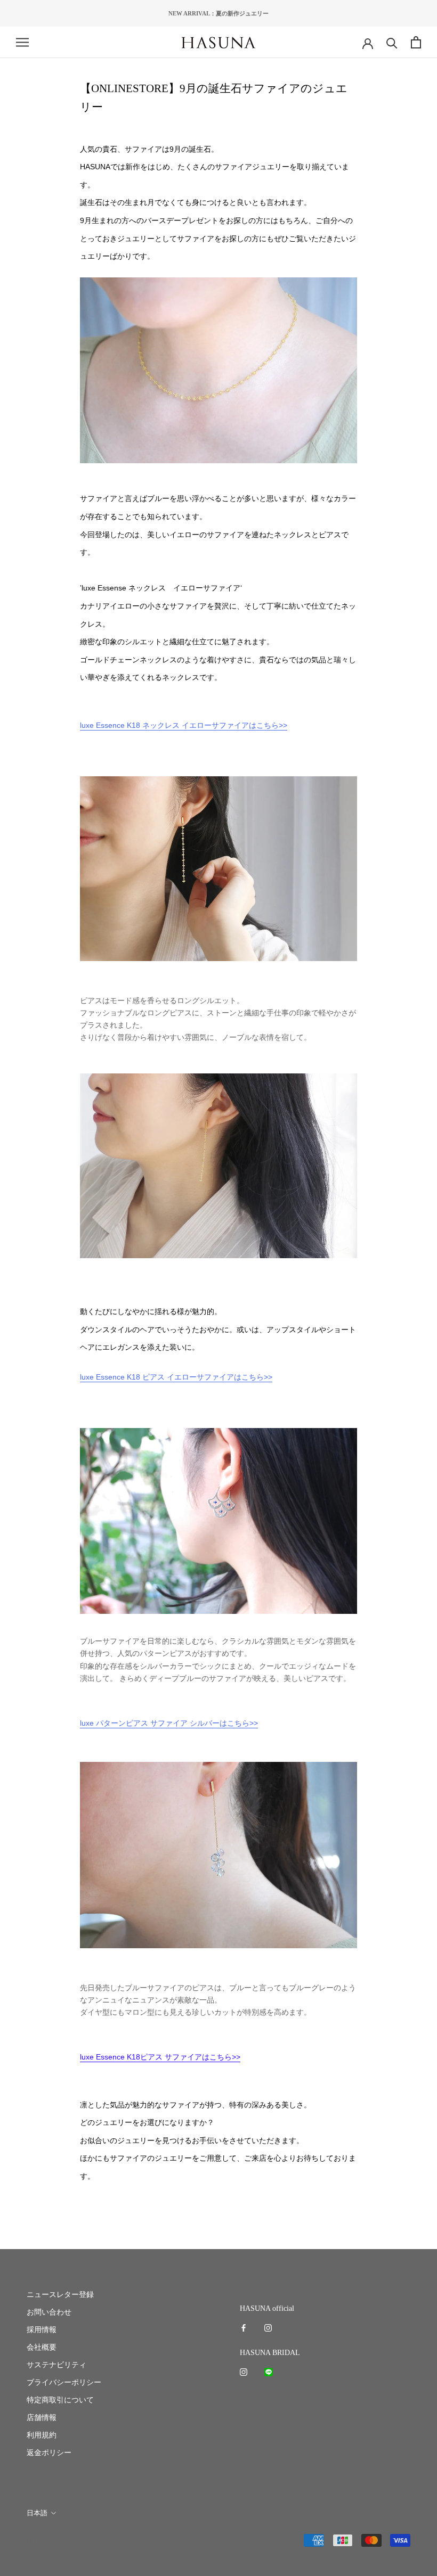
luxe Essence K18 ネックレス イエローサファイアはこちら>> (184, 725)
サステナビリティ (56, 2365)
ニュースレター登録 (60, 2295)
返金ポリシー (49, 2453)
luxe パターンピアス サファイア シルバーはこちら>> (169, 1723)
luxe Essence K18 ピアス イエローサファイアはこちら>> (176, 1377)
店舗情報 (42, 2418)
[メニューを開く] (22, 42)
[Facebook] (244, 2327)
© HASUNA (44, 2541)
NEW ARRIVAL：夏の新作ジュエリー (218, 13)
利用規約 (42, 2435)
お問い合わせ (49, 2312)
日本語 (37, 2513)
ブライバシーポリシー (64, 2382)
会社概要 (42, 2347)
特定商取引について (60, 2400)
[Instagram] (268, 2327)
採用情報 (42, 2330)
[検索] (392, 42)
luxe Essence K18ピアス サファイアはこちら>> (160, 2057)
